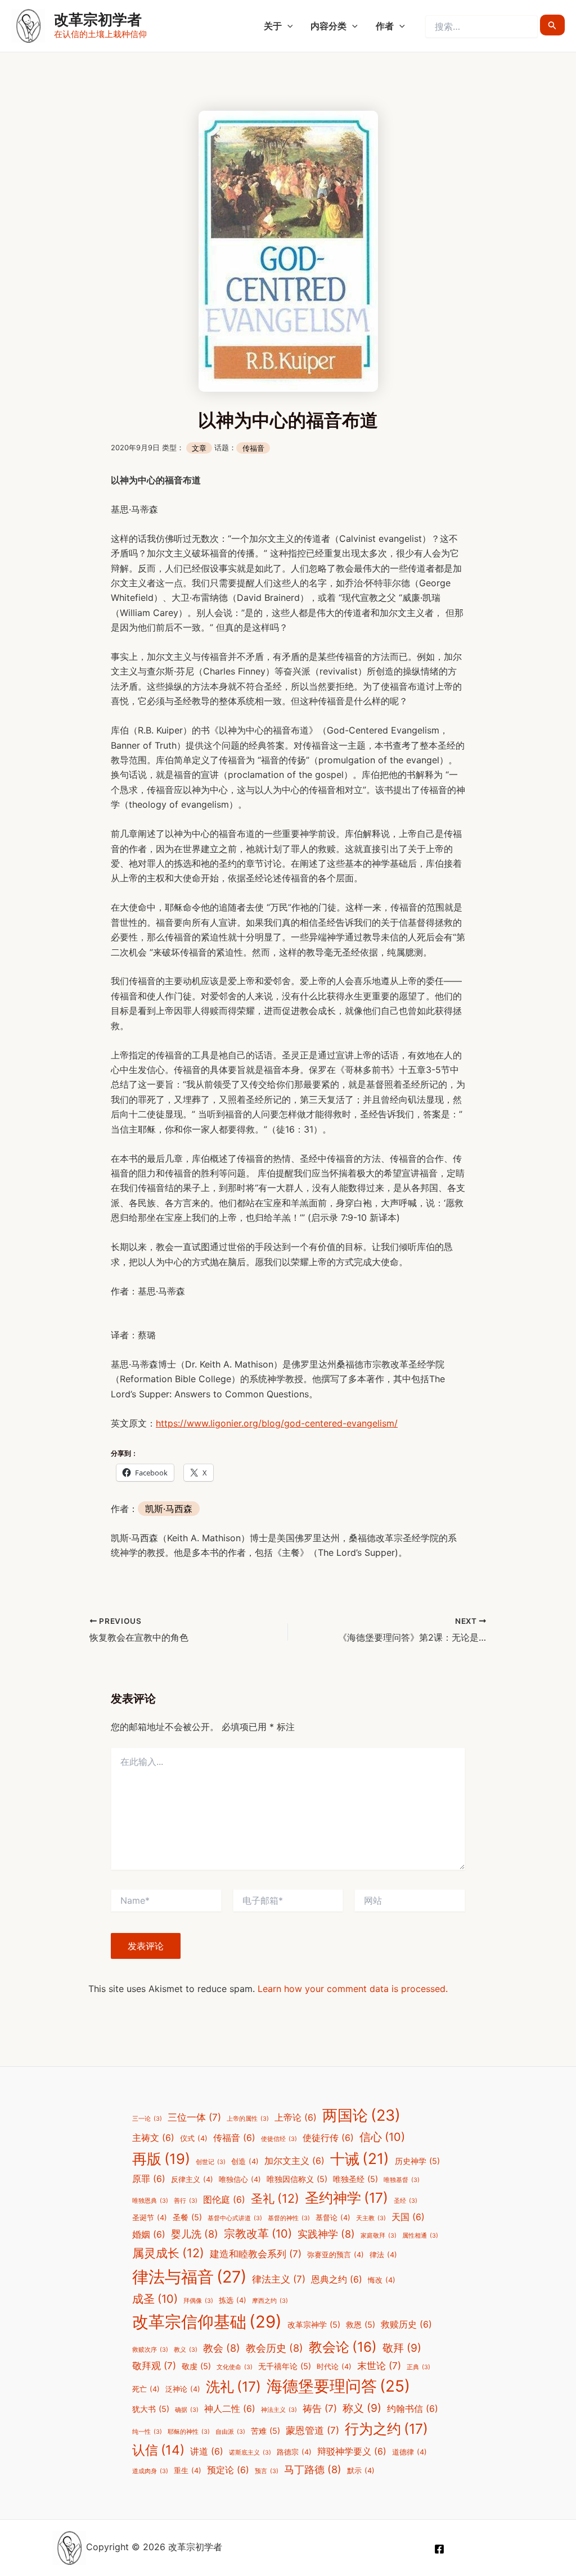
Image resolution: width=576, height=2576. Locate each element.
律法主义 (279, 2279)
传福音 (253, 448)
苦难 (265, 2431)
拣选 (233, 2300)
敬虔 (196, 2366)
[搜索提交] (552, 25)
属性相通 (420, 2236)
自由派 (230, 2432)
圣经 (406, 2201)
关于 (273, 26)
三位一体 (194, 2117)
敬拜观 (154, 2366)
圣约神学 (346, 2198)
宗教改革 (258, 2234)
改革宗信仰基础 (207, 2322)
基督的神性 (289, 2218)
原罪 (149, 2179)
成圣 (155, 2299)
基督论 (333, 2218)
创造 (245, 2161)
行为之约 (386, 2429)
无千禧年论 (285, 2366)
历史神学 (417, 2161)
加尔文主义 (294, 2161)
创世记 (211, 2162)
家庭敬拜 (379, 2236)
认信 (158, 2450)
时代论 (334, 2367)
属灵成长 (168, 2253)
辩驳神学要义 (352, 2451)
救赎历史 (406, 2324)
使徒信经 (279, 2139)
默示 (361, 2471)
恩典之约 (337, 2280)
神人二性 (230, 2409)
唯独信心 (240, 2179)
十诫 (360, 2158)
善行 (186, 2201)
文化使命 (235, 2367)
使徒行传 (328, 2138)
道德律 (409, 2452)
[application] (287, 26)
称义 (362, 2408)
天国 (408, 2217)
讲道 (207, 2451)
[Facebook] (439, 2549)
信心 (382, 2137)
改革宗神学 (314, 2324)
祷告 (320, 2409)
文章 (199, 448)
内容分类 (328, 26)
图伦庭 (224, 2200)
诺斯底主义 (250, 2453)
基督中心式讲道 (235, 2218)
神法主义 (279, 2410)
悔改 (382, 2280)
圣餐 (187, 2217)
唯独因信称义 (297, 2179)
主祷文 (153, 2138)
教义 (186, 2350)
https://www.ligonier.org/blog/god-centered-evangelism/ (277, 1423)
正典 (418, 2367)
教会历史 (274, 2348)
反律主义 (192, 2179)
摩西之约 (270, 2301)
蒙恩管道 (312, 2430)
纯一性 (147, 2432)
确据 (187, 2410)
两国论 (361, 2115)
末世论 (379, 2366)
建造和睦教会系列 (256, 2254)
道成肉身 (150, 2471)
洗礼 (233, 2387)
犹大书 (151, 2409)
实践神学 (326, 2234)
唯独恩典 (150, 2201)
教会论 (343, 2347)
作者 (385, 26)
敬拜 (402, 2348)
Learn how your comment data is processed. (353, 1989)
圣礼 (275, 2198)
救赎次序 (150, 2350)
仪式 (194, 2138)
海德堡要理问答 (338, 2386)
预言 (267, 2471)
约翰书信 (413, 2409)
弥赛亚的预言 (336, 2255)
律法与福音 (189, 2277)
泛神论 (183, 2389)
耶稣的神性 (189, 2432)
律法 (383, 2255)
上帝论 (296, 2118)
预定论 (228, 2470)
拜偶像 (198, 2301)
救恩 (361, 2324)
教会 (222, 2348)
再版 (161, 2159)
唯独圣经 (355, 2179)
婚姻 (149, 2235)
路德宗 (294, 2452)
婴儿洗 (195, 2234)
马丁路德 (313, 2469)
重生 (188, 2471)
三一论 (147, 2119)
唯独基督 (402, 2180)
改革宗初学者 (98, 19)
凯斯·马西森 (169, 1509)
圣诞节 (150, 2218)
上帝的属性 (248, 2119)
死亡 (146, 2389)
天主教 (371, 2218)
